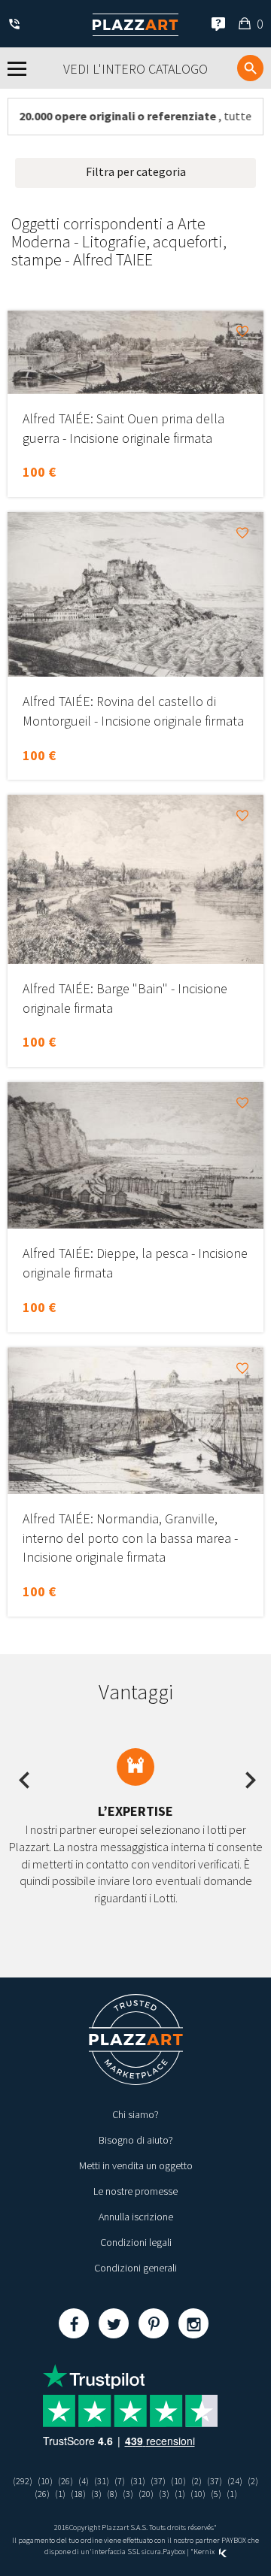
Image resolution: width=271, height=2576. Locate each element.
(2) (196, 2481)
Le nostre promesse (135, 2191)
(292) (23, 2481)
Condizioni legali (136, 2242)
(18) (78, 2494)
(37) (158, 2481)
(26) (65, 2481)
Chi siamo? (135, 2114)
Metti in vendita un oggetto (136, 2165)
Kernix (205, 2552)
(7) (120, 2481)
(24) (235, 2481)
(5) (216, 2494)
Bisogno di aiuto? (136, 2140)
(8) (112, 2494)
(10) (45, 2481)
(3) (96, 2494)
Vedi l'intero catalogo (135, 69)
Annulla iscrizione (136, 2217)
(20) (146, 2494)
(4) (84, 2481)
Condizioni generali (135, 2268)
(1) (60, 2494)
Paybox (174, 2552)
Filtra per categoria (136, 171)
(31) (102, 2481)
